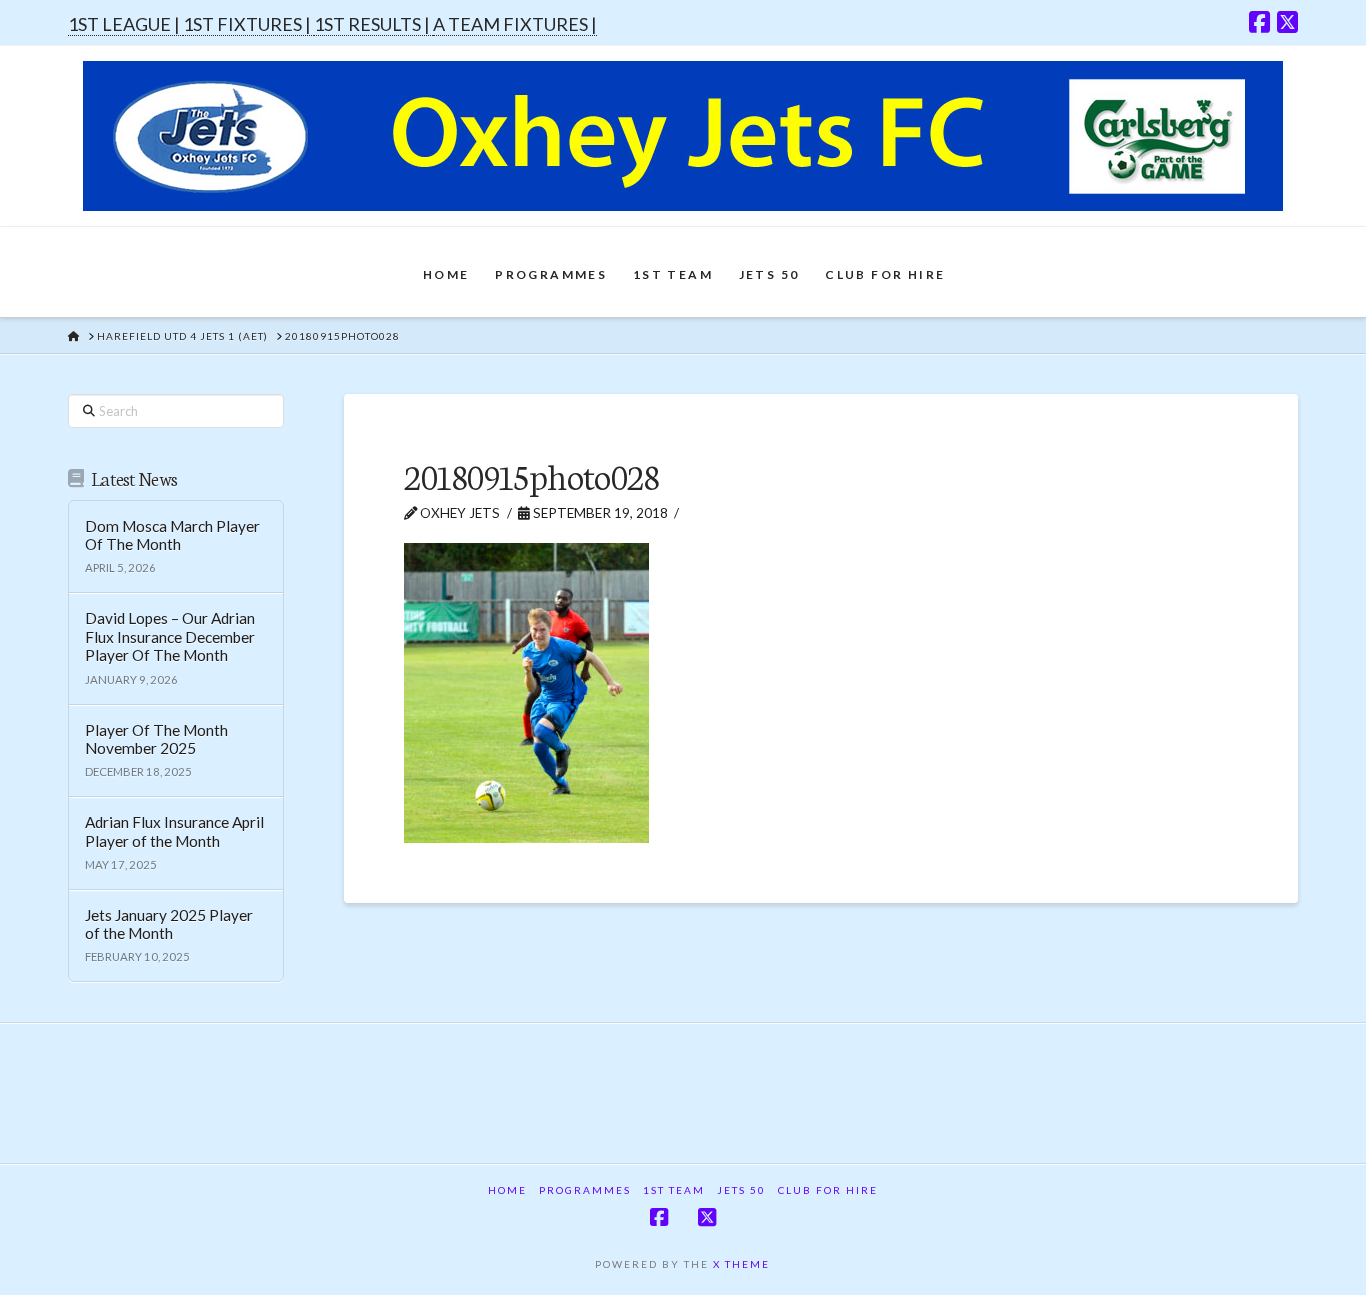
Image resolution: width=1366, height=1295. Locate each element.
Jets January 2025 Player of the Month (169, 924)
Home (507, 1190)
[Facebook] (1259, 22)
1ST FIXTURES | (248, 24)
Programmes (585, 1190)
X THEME (741, 1264)
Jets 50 (741, 1190)
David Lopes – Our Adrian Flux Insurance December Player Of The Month (170, 636)
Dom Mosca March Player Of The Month (172, 535)
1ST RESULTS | (373, 24)
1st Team (674, 1190)
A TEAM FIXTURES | (515, 24)
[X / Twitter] (1287, 22)
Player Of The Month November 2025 (156, 739)
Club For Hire (828, 1190)
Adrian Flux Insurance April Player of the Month (174, 831)
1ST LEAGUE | (125, 24)
